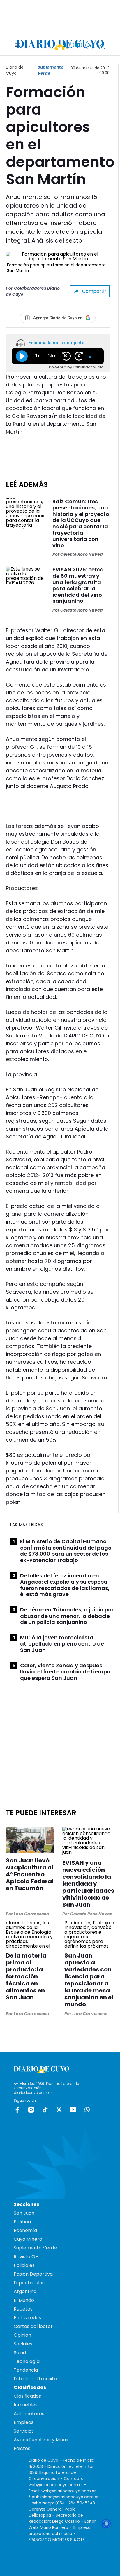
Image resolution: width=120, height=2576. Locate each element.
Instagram (31, 2110)
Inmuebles (26, 2405)
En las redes (27, 2318)
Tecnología (27, 2361)
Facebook (17, 2110)
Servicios (24, 2431)
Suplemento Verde (51, 70)
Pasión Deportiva (33, 2274)
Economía (25, 2230)
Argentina (25, 2291)
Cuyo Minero (28, 2239)
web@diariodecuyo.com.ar (56, 2485)
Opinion (22, 2335)
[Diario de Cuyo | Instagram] (78, 45)
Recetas (23, 2309)
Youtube (73, 2110)
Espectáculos (29, 2283)
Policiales (24, 2265)
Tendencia (26, 2370)
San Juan (24, 2213)
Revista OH (26, 2257)
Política (22, 2222)
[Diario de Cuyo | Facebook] (65, 45)
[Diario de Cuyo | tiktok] (102, 45)
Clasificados (27, 2396)
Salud (20, 2353)
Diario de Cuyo (15, 70)
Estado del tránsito (35, 2379)
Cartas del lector (33, 2326)
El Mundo (24, 2300)
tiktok (45, 2110)
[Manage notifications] (106, 2524)
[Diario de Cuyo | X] (90, 45)
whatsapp (87, 2110)
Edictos (22, 2448)
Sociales (23, 2344)
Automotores (29, 2414)
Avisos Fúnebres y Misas (41, 2440)
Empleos (24, 2422)
